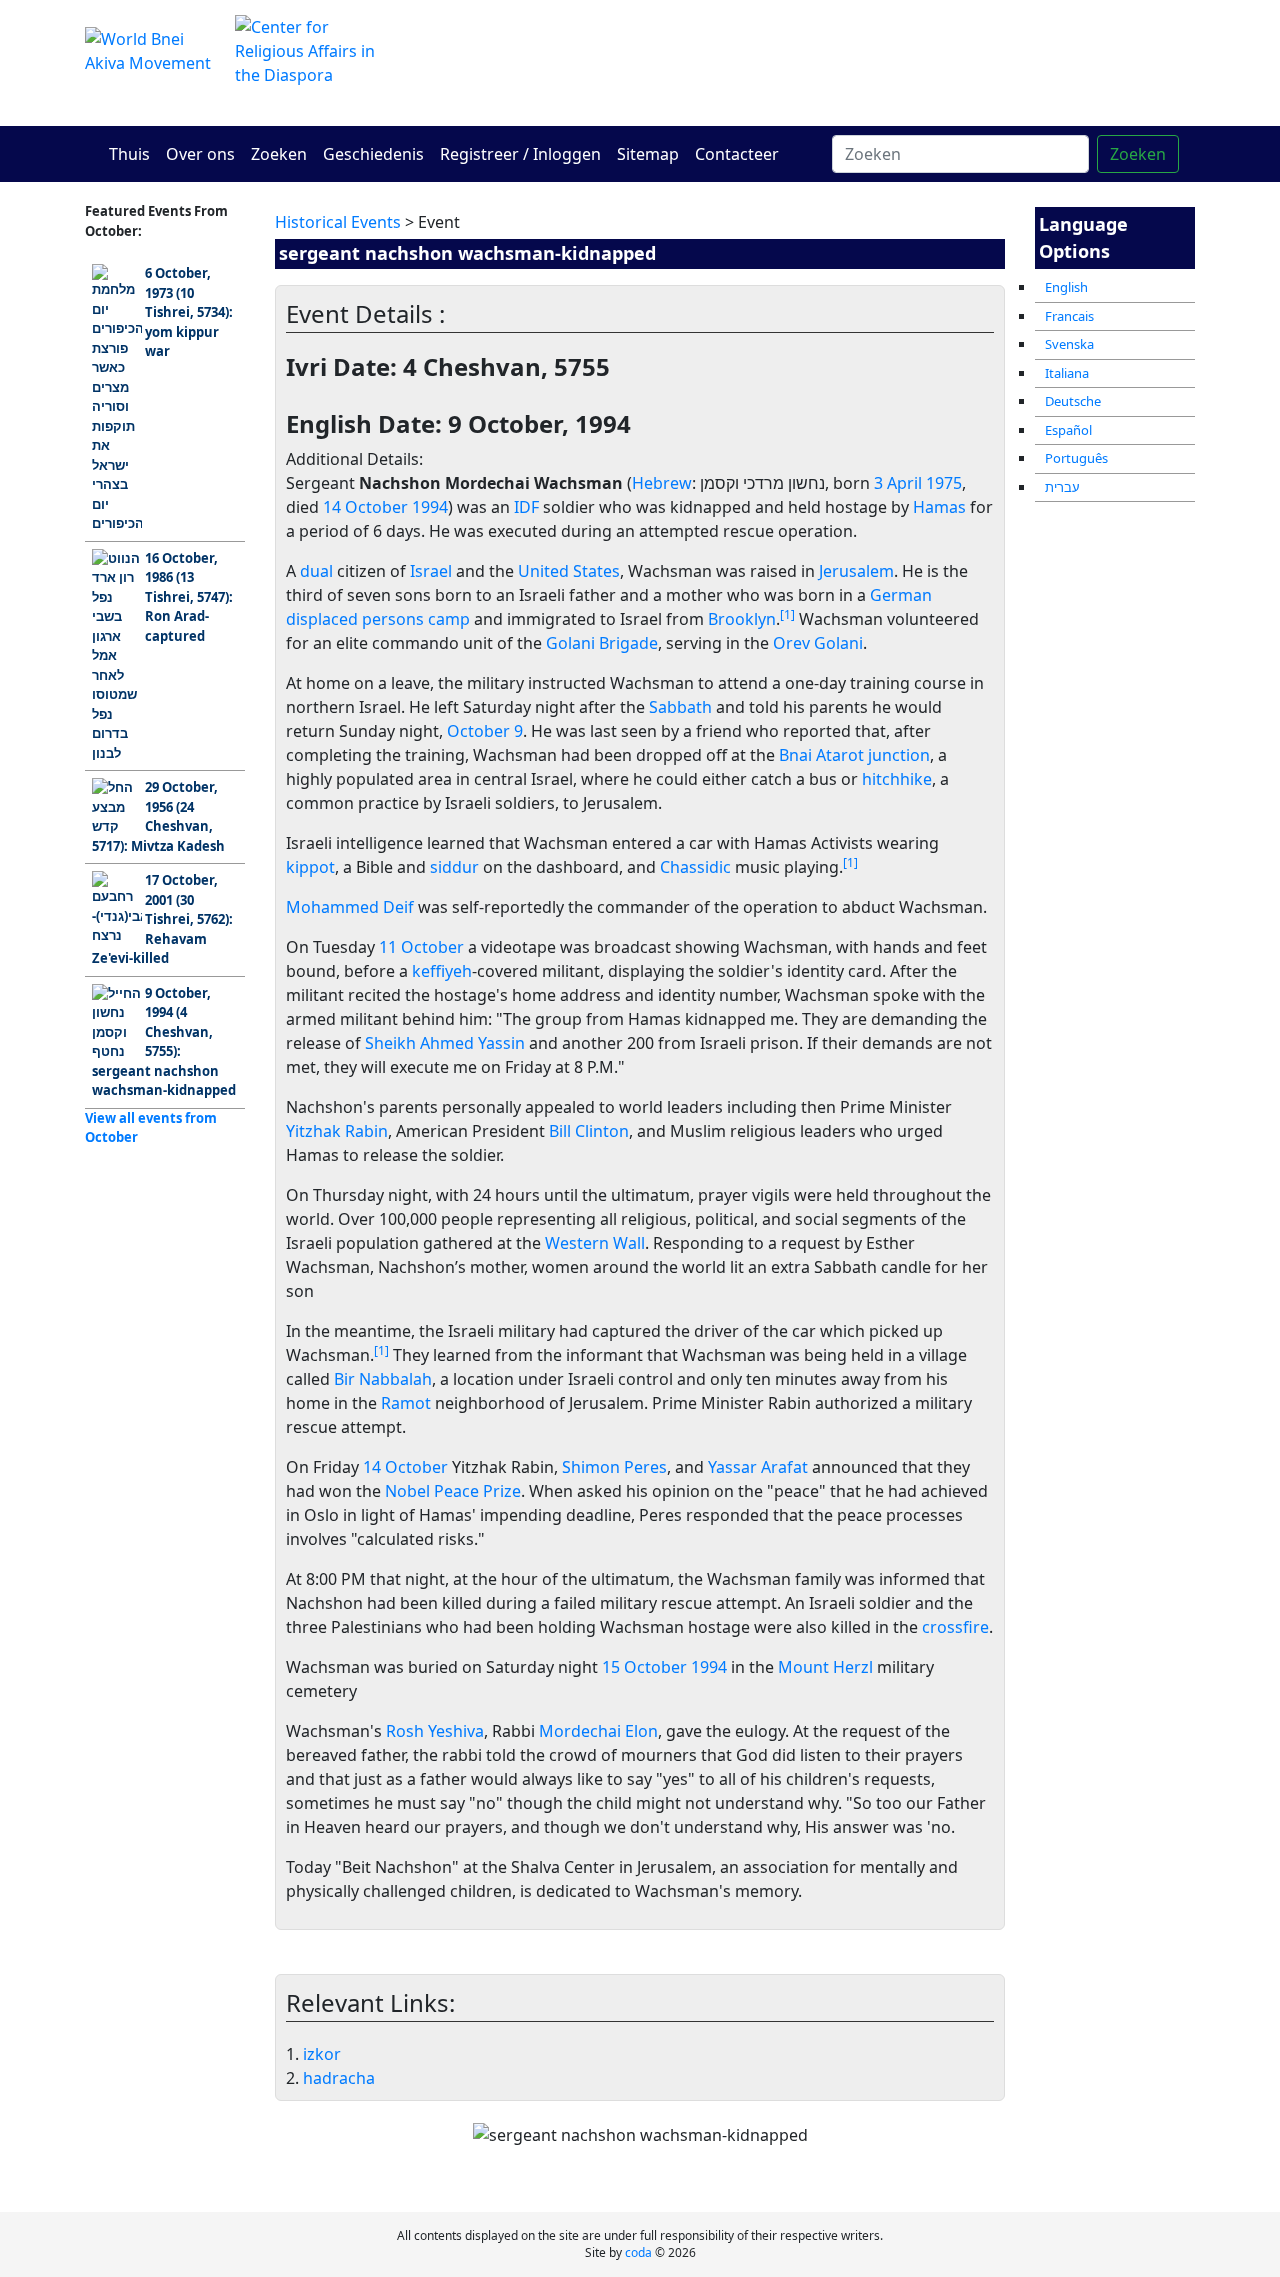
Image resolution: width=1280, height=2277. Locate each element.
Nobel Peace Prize (453, 1491)
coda (638, 2252)
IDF (526, 507)
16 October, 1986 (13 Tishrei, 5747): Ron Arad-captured (189, 597)
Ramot (406, 1403)
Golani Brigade (602, 643)
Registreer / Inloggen (520, 154)
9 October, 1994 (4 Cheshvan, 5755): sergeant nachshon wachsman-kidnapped (164, 1042)
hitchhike (897, 779)
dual (316, 571)
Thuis (129, 154)
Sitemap (648, 154)
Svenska (1069, 344)
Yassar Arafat (758, 1467)
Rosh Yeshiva (435, 1731)
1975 (944, 483)
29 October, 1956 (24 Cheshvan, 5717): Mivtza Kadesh (158, 816)
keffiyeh (442, 971)
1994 (430, 507)
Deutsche (1073, 401)
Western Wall (595, 1243)
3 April (898, 483)
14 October (365, 507)
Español (1068, 430)
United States (569, 571)
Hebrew (662, 483)
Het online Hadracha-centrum (830, 62)
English (1066, 287)
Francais (1069, 316)
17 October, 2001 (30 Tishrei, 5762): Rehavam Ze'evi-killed (162, 919)
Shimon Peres (614, 1467)
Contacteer (737, 154)
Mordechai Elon (598, 1731)
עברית (1062, 487)
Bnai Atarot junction (854, 755)
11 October (421, 947)
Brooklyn (742, 619)
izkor (322, 2054)
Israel (431, 571)
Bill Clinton (589, 1131)
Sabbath (680, 707)
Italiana (1067, 373)
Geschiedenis (373, 154)
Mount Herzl (825, 1667)
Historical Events (338, 222)
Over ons (200, 154)
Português (1076, 458)
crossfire (955, 1627)
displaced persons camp (378, 619)
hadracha (339, 2078)
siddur (454, 867)
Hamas (939, 507)
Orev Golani (818, 643)
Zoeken (279, 154)
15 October (644, 1667)
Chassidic (695, 867)
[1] (787, 614)
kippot (310, 867)
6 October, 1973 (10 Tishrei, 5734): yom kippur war (189, 312)
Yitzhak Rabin (337, 1131)
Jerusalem (856, 571)
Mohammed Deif (350, 907)
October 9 (485, 731)
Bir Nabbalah (383, 1379)
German (901, 595)
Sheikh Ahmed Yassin (445, 1043)
